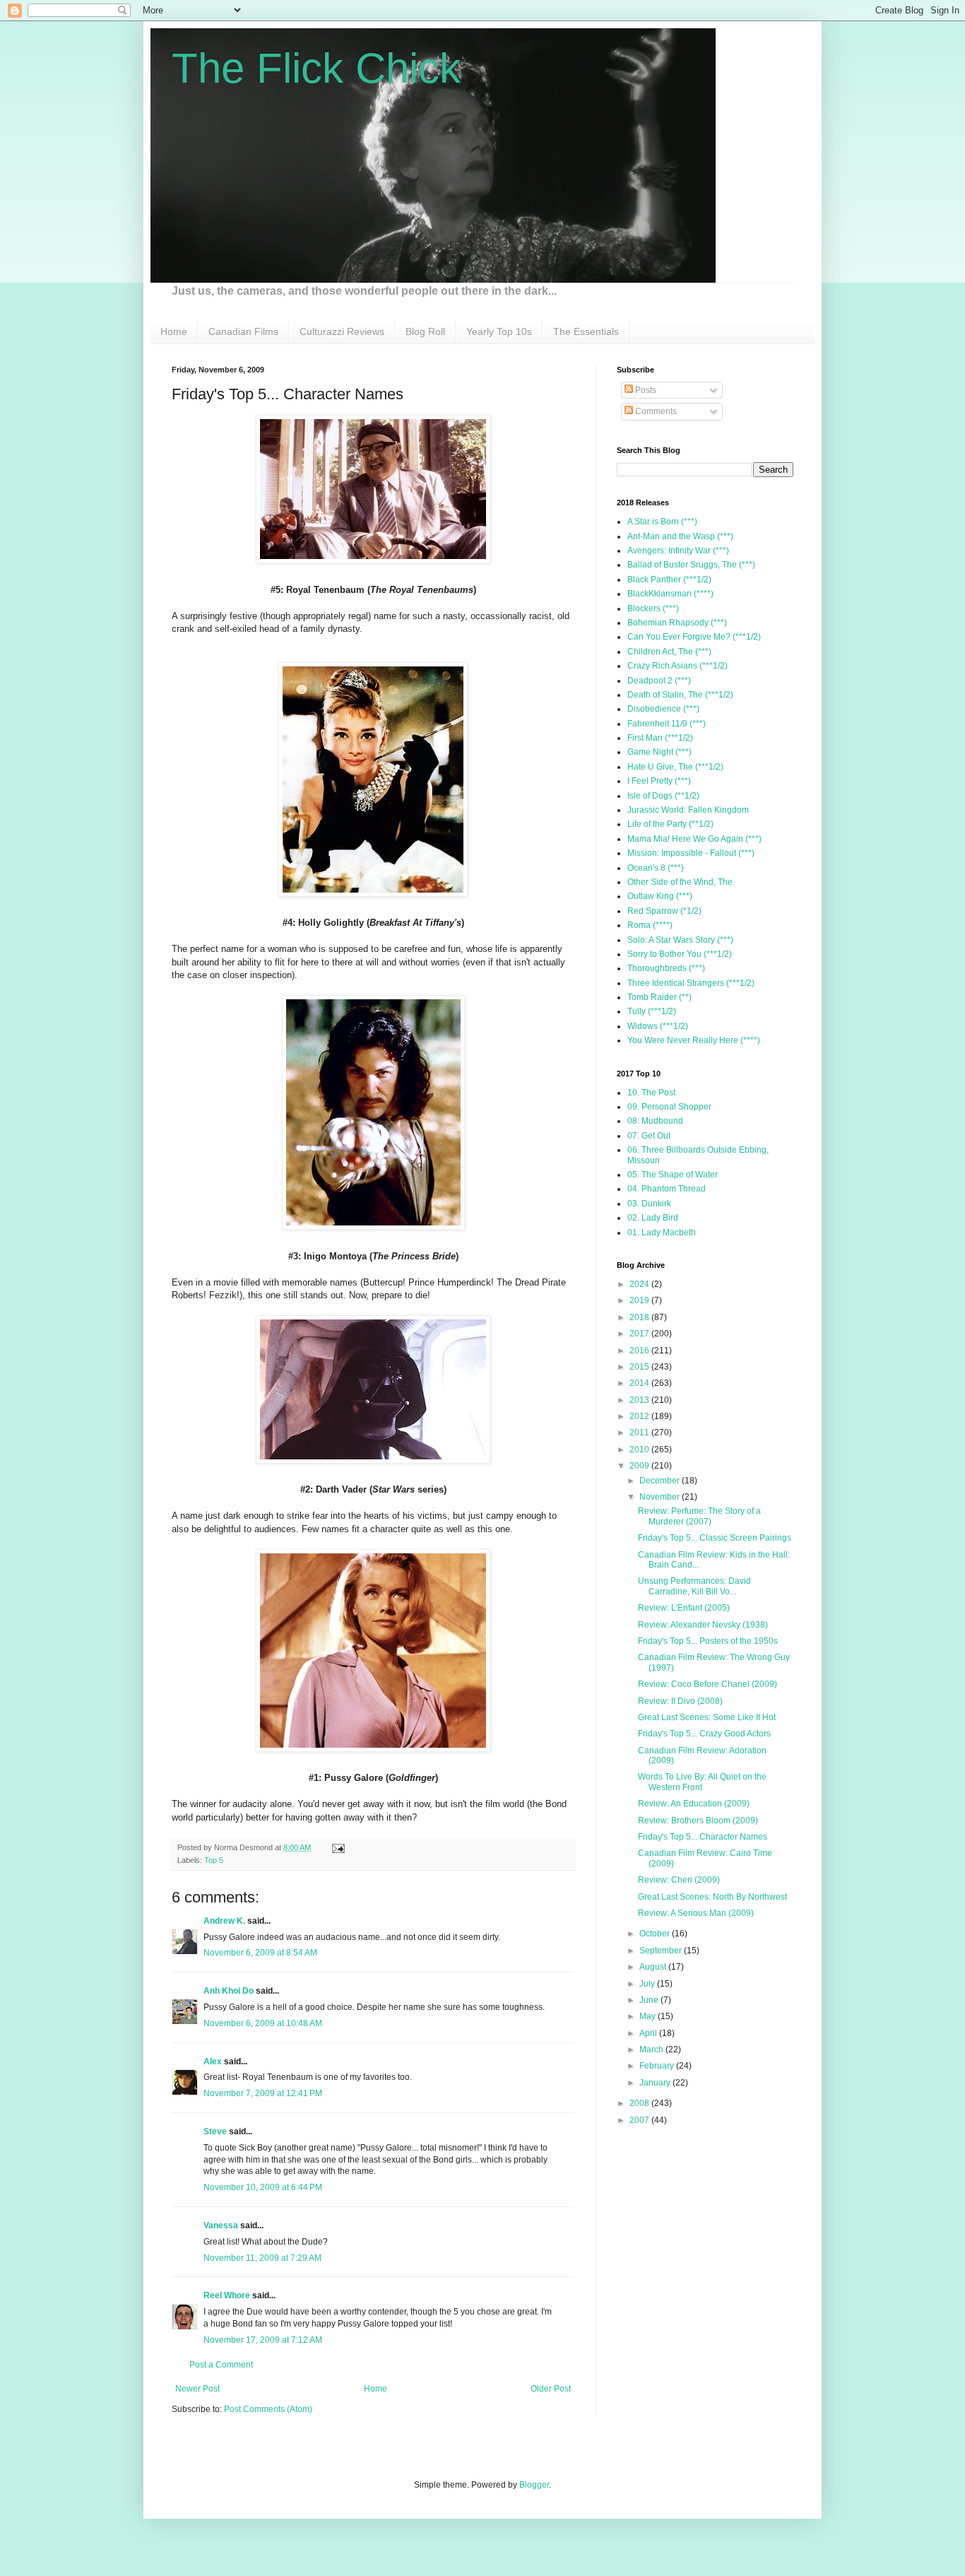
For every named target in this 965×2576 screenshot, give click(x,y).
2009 (640, 1466)
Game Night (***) (659, 752)
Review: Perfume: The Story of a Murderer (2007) (699, 1516)
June (650, 2000)
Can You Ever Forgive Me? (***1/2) (694, 637)
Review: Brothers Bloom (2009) (698, 1821)
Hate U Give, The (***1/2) (675, 767)
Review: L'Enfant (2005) (684, 1608)
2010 (640, 1449)
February (658, 2066)
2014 (640, 1383)
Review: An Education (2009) (694, 1804)
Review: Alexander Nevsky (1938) (703, 1625)
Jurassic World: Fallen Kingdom (688, 810)
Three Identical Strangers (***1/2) (691, 983)
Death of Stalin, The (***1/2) (680, 695)
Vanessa (221, 2225)
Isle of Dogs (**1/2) (663, 796)
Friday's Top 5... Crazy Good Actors (704, 1734)
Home (174, 331)
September (662, 1951)
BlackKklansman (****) (670, 594)
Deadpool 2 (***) (659, 681)
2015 (640, 1367)
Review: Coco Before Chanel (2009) (708, 1684)
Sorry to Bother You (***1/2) (680, 954)
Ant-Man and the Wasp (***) (680, 536)
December (661, 1481)
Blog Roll (425, 331)
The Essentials (586, 331)
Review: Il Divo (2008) (680, 1701)
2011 (640, 1433)
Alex (213, 2062)
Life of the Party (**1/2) (670, 824)
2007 (640, 2120)
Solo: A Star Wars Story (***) (680, 940)
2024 (640, 1284)
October (656, 1934)
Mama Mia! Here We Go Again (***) (694, 839)
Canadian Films (243, 331)
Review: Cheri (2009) (679, 1880)
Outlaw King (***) (660, 896)
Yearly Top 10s (499, 331)
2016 (640, 1351)
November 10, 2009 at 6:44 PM (263, 2187)
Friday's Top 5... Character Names (703, 1837)
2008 (640, 2103)
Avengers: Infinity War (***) (678, 551)
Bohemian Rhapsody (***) (677, 623)
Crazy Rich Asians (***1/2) (677, 666)
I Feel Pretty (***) (659, 781)
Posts (645, 390)
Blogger (534, 2485)
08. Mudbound (655, 1121)
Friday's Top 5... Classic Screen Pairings (715, 1538)
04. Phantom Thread (667, 1189)
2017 (640, 1334)
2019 (640, 1300)
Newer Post (197, 2389)
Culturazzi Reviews (342, 331)
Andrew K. (224, 1921)
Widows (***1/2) (658, 1026)
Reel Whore (227, 2295)
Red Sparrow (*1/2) (664, 911)
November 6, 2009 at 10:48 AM (263, 2023)
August (654, 1967)
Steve (215, 2131)
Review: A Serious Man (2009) (696, 1913)
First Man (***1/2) (660, 738)
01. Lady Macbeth (662, 1233)
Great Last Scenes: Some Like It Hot (707, 1717)
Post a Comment (221, 2365)
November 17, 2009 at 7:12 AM (263, 2340)
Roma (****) (650, 925)
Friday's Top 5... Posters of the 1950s (708, 1641)
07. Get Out (649, 1136)
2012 (640, 1416)
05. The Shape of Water (673, 1175)
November (661, 1497)
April (649, 2033)
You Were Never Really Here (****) (694, 1040)
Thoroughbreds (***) (666, 968)
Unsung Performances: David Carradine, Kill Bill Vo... (694, 1586)
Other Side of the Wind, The (680, 882)
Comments (655, 411)
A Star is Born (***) (662, 522)
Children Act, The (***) (669, 652)
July (648, 1984)
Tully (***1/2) (652, 1011)
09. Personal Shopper (669, 1107)
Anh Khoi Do (229, 1991)
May (649, 2016)
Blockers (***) (653, 608)
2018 (640, 1317)
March (652, 2049)
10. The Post (651, 1093)
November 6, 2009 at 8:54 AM (260, 1953)
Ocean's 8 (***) (656, 868)
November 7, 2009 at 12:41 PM (263, 2093)
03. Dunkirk (649, 1204)
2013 (640, 1400)
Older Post (551, 2389)
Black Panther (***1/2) (669, 580)
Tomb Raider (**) (659, 997)
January (656, 2083)
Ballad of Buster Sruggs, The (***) (691, 565)
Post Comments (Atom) (268, 2409)
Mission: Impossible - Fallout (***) (691, 853)
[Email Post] (337, 1847)
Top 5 (214, 1860)
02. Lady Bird (653, 1218)
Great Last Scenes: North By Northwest (712, 1897)
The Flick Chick (316, 68)
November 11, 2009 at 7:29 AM (262, 2258)
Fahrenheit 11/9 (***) (667, 724)
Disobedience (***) (663, 709)
